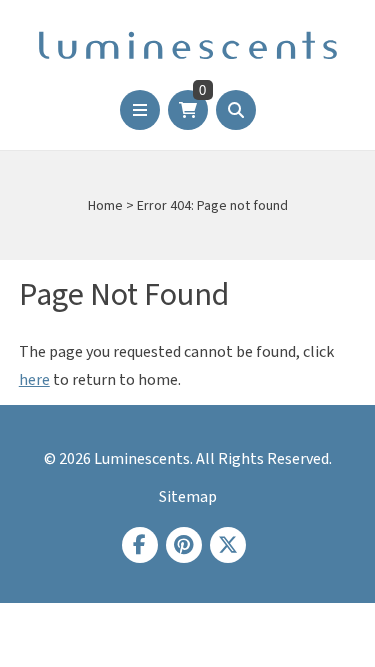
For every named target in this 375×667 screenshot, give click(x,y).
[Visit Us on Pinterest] (184, 545)
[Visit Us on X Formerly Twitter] (228, 545)
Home (105, 206)
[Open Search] (236, 110)
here (34, 380)
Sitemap (188, 497)
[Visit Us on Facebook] (140, 545)
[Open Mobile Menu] (140, 110)
